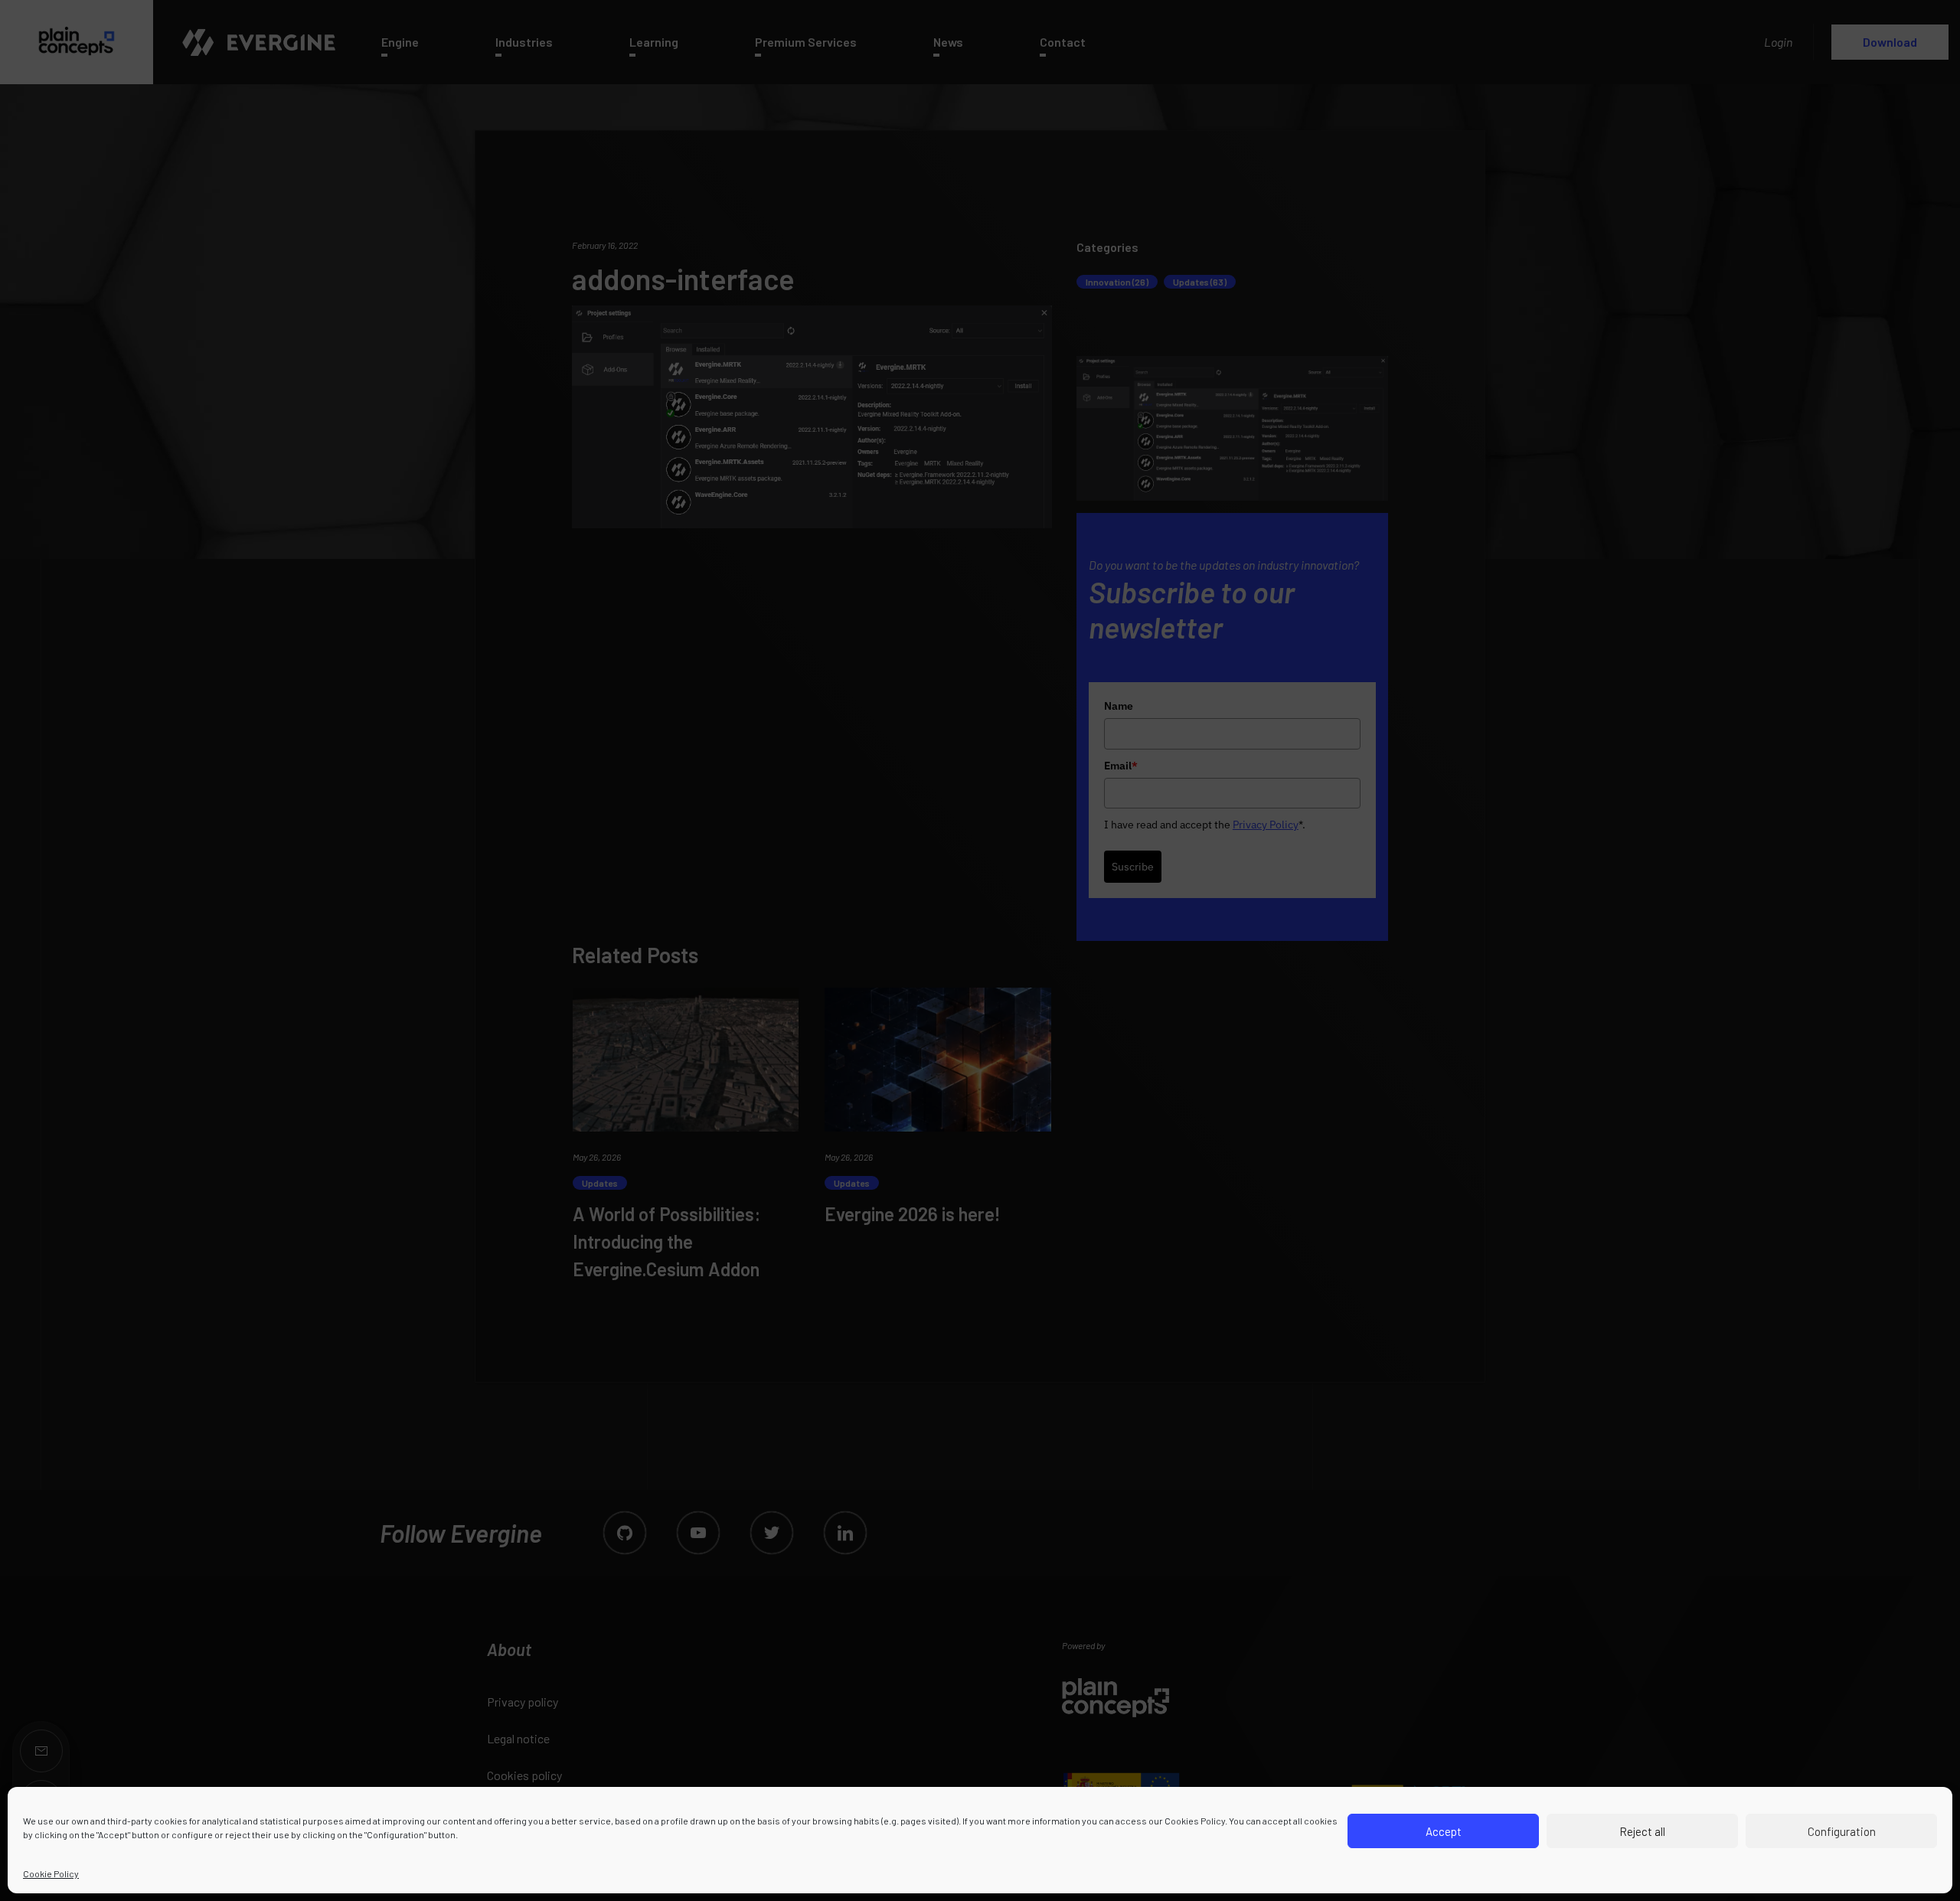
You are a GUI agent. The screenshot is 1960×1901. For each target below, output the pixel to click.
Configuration (1842, 1831)
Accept (1444, 1831)
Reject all (1642, 1831)
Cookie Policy (51, 1873)
